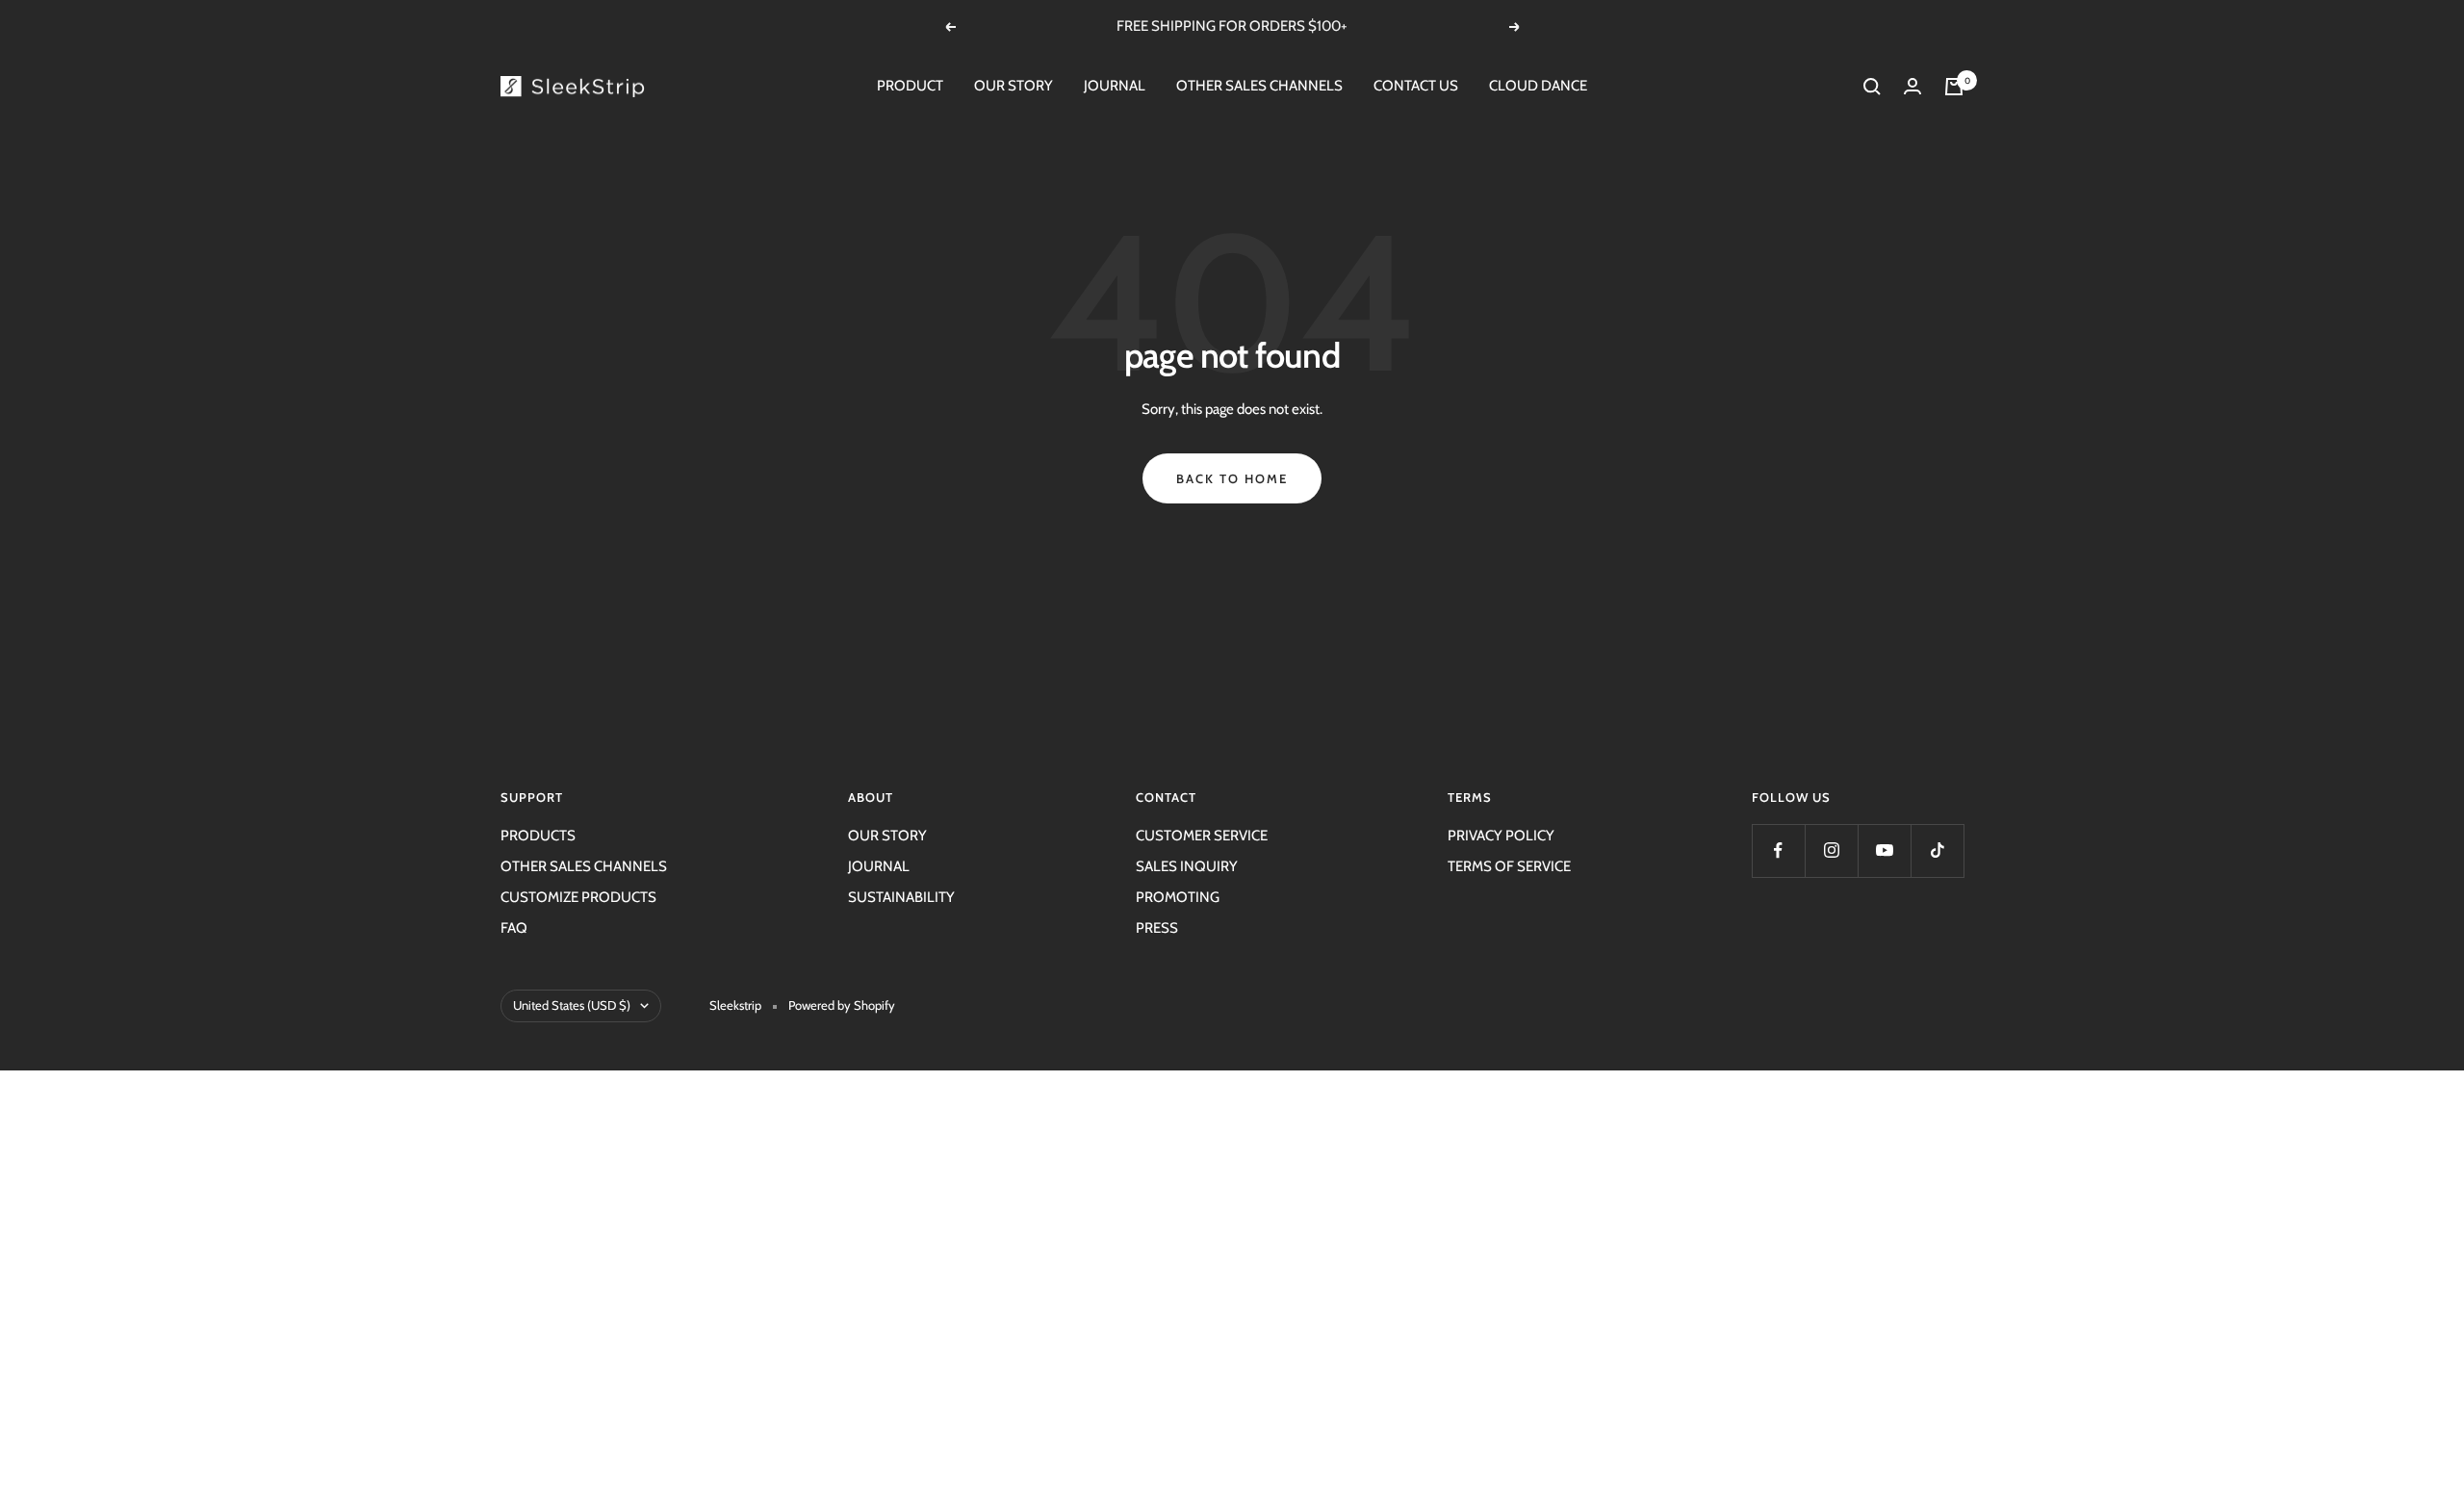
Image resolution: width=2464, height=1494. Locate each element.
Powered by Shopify (842, 1005)
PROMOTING (1178, 897)
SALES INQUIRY (1187, 866)
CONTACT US (1416, 86)
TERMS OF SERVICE (1509, 866)
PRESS (1157, 928)
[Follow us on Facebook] (1778, 850)
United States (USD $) (572, 1005)
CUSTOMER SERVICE (1202, 836)
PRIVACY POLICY (1501, 836)
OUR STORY (1014, 86)
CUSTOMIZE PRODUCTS (578, 897)
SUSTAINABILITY (901, 897)
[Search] (1872, 87)
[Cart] (1954, 87)
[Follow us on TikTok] (1937, 850)
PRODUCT (910, 86)
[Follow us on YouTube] (1884, 850)
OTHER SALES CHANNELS (1259, 86)
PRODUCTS (538, 836)
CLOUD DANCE (1538, 86)
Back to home (1232, 478)
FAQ (514, 928)
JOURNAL (1115, 86)
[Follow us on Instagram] (1831, 850)
